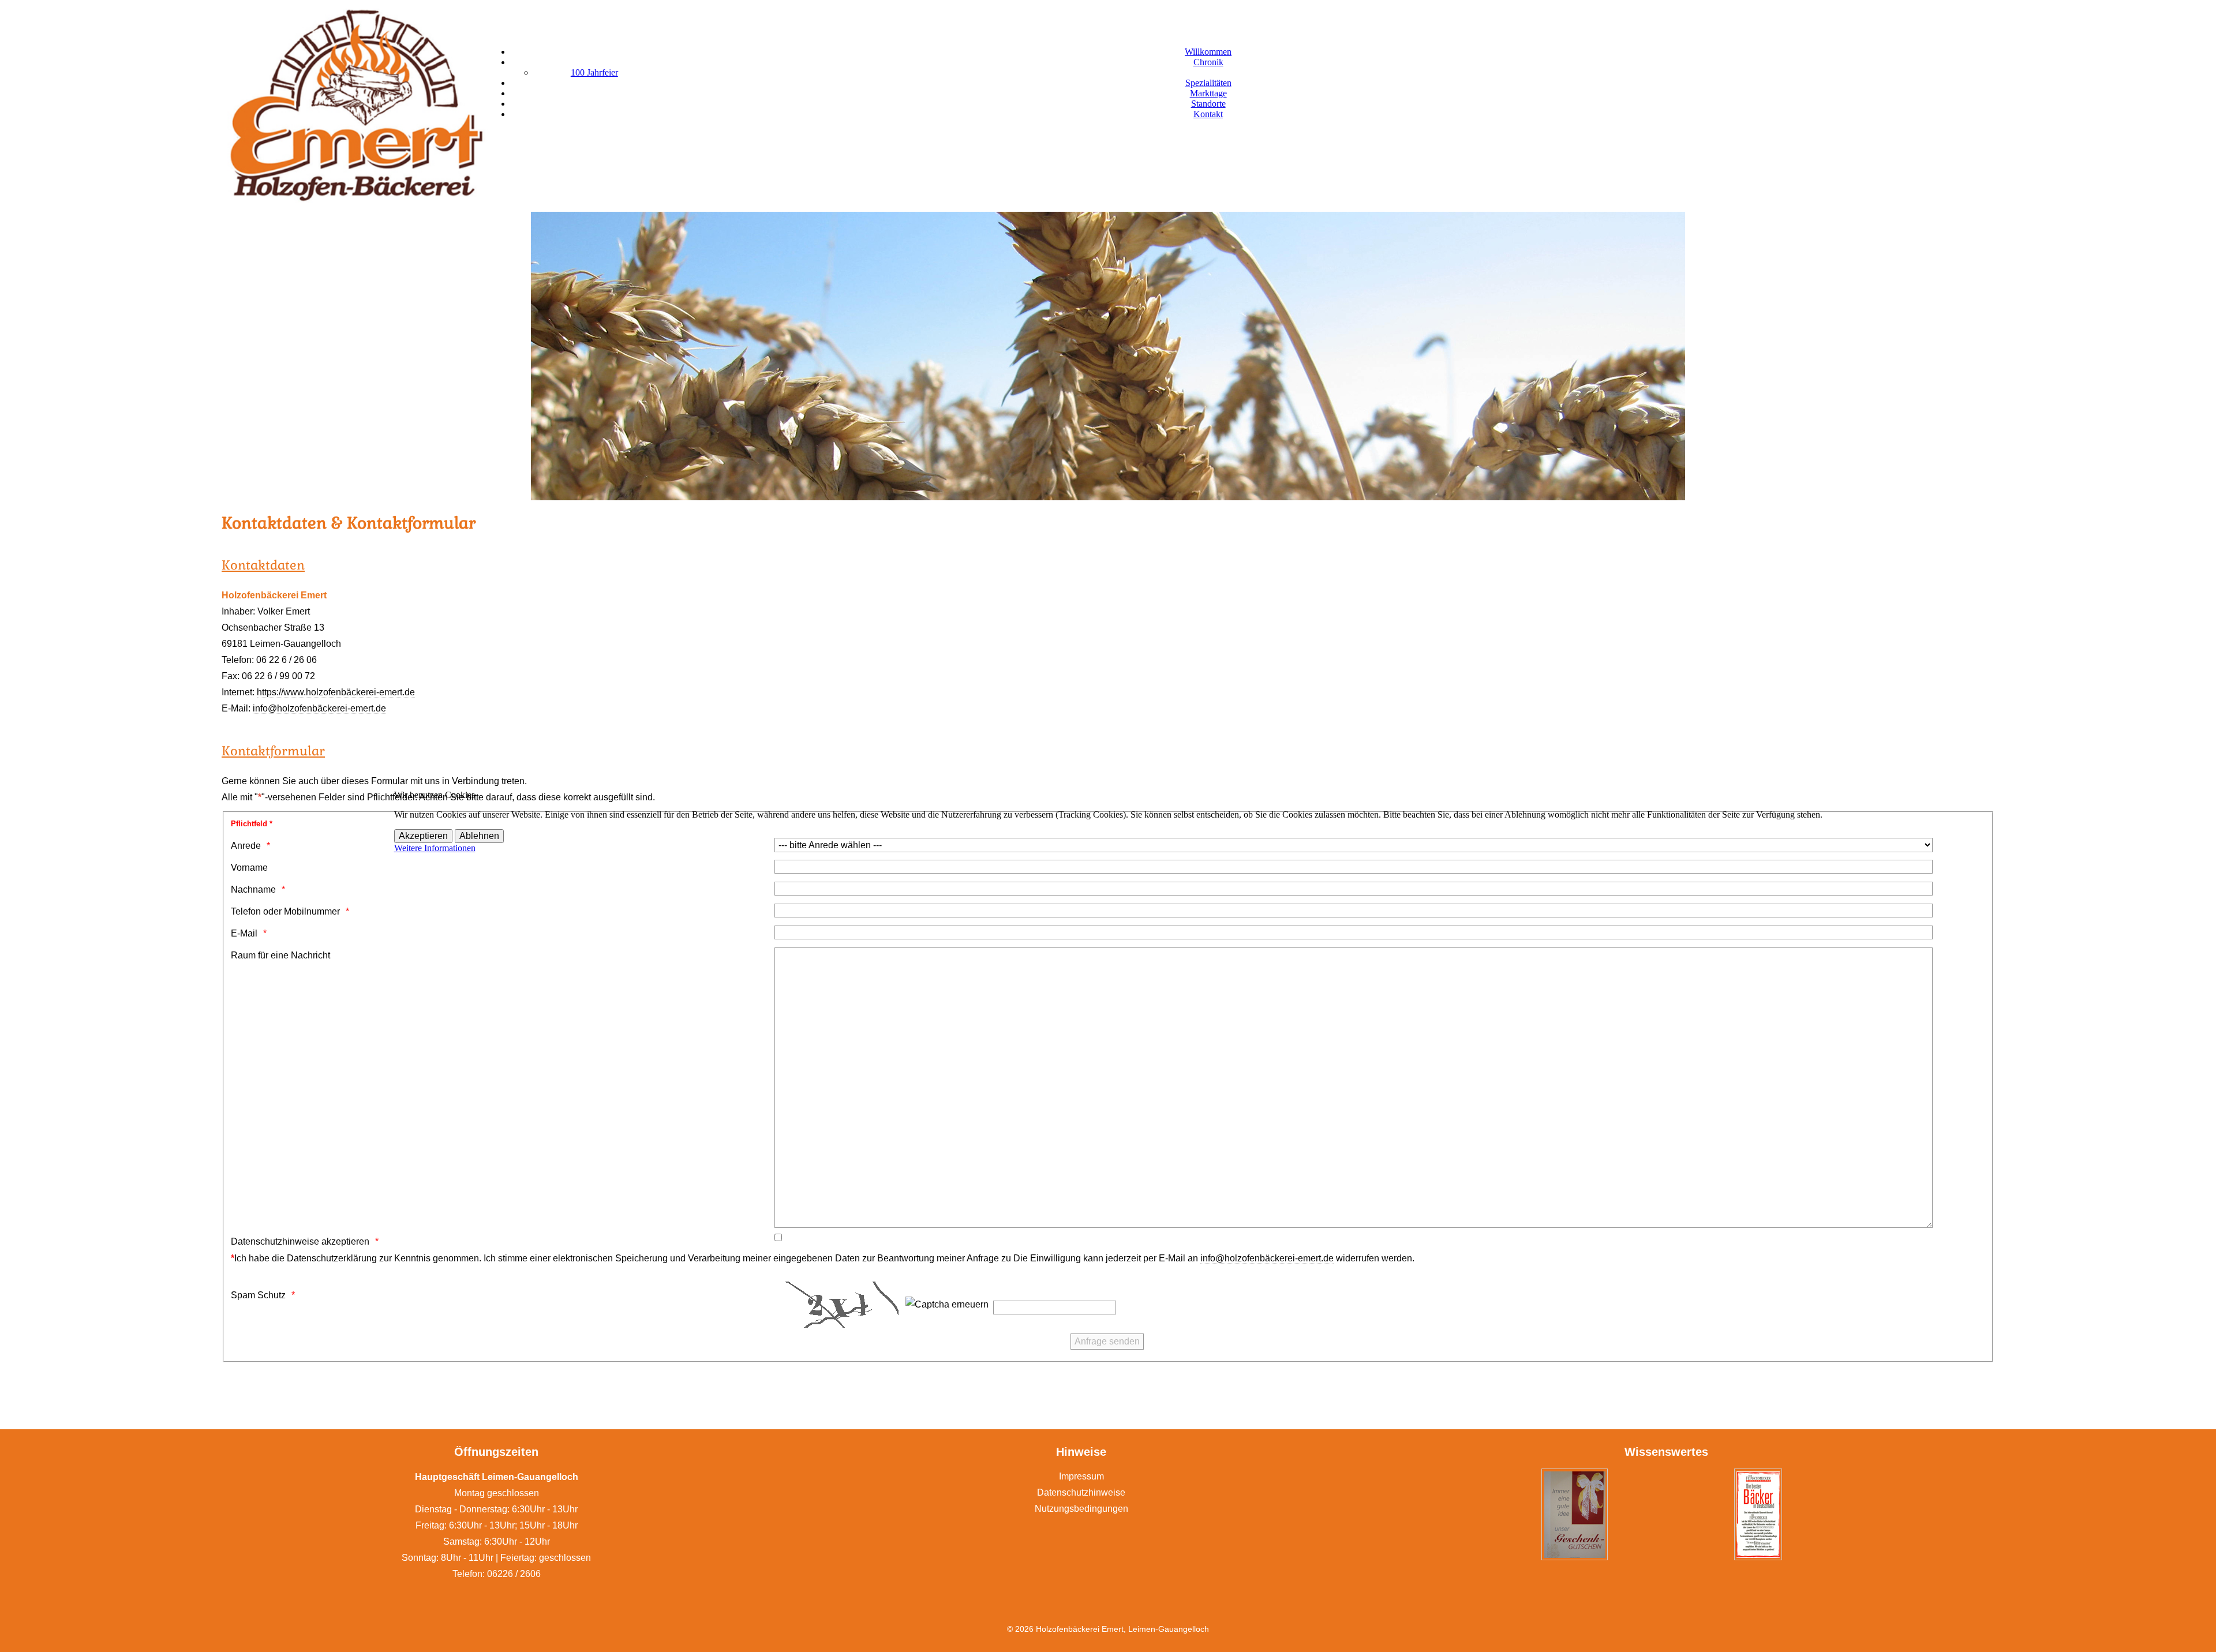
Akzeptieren (423, 836)
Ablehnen (479, 836)
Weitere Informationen (435, 848)
